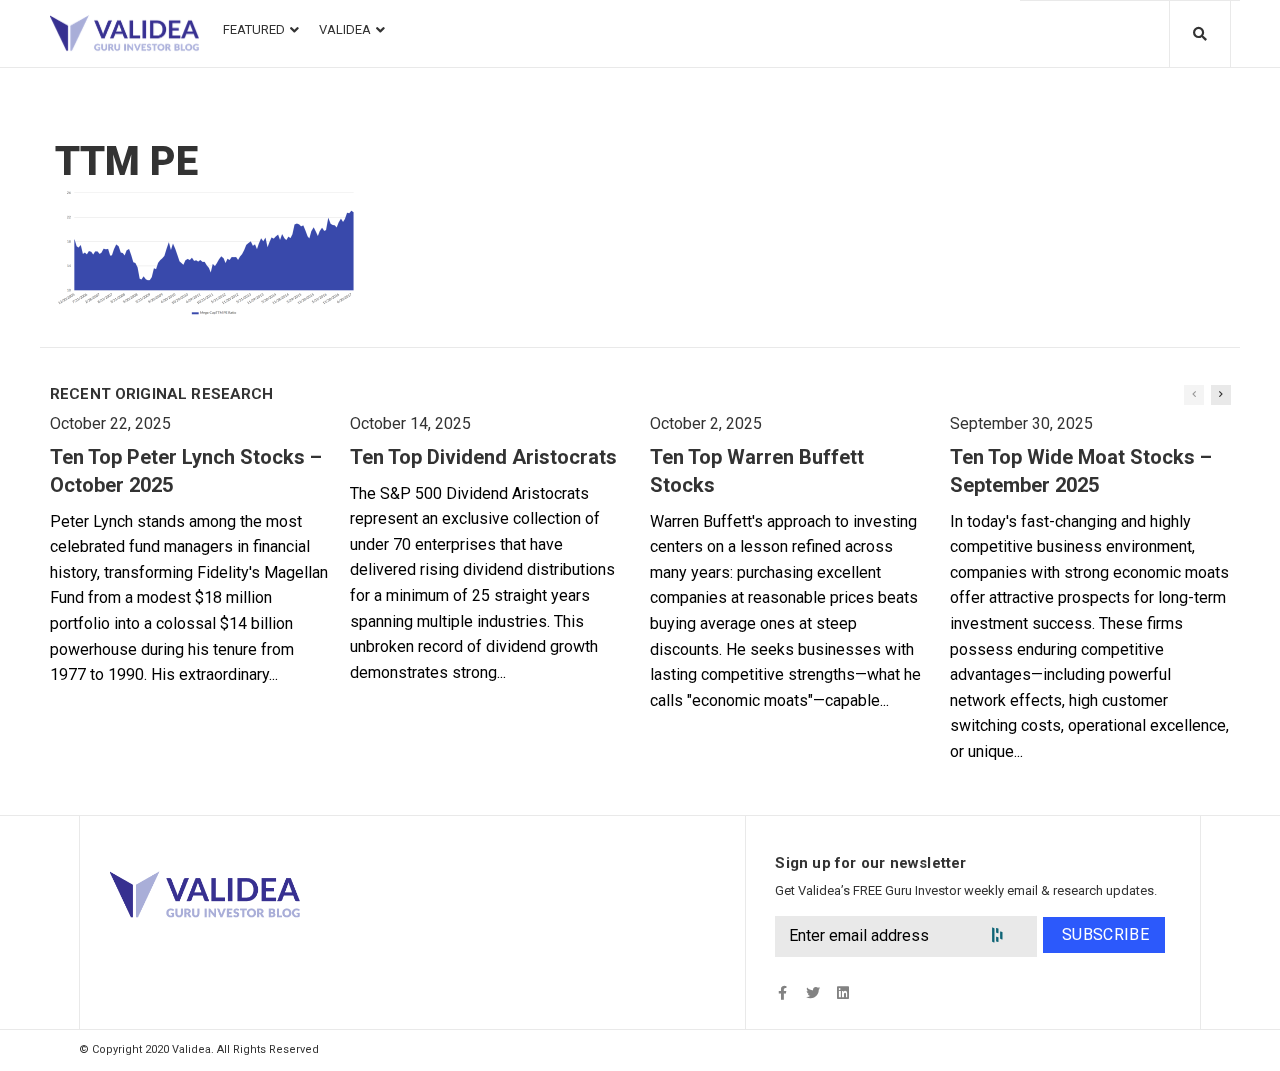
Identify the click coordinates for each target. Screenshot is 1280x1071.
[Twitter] (812, 992)
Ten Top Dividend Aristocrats (483, 457)
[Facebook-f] (782, 992)
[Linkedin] (842, 992)
